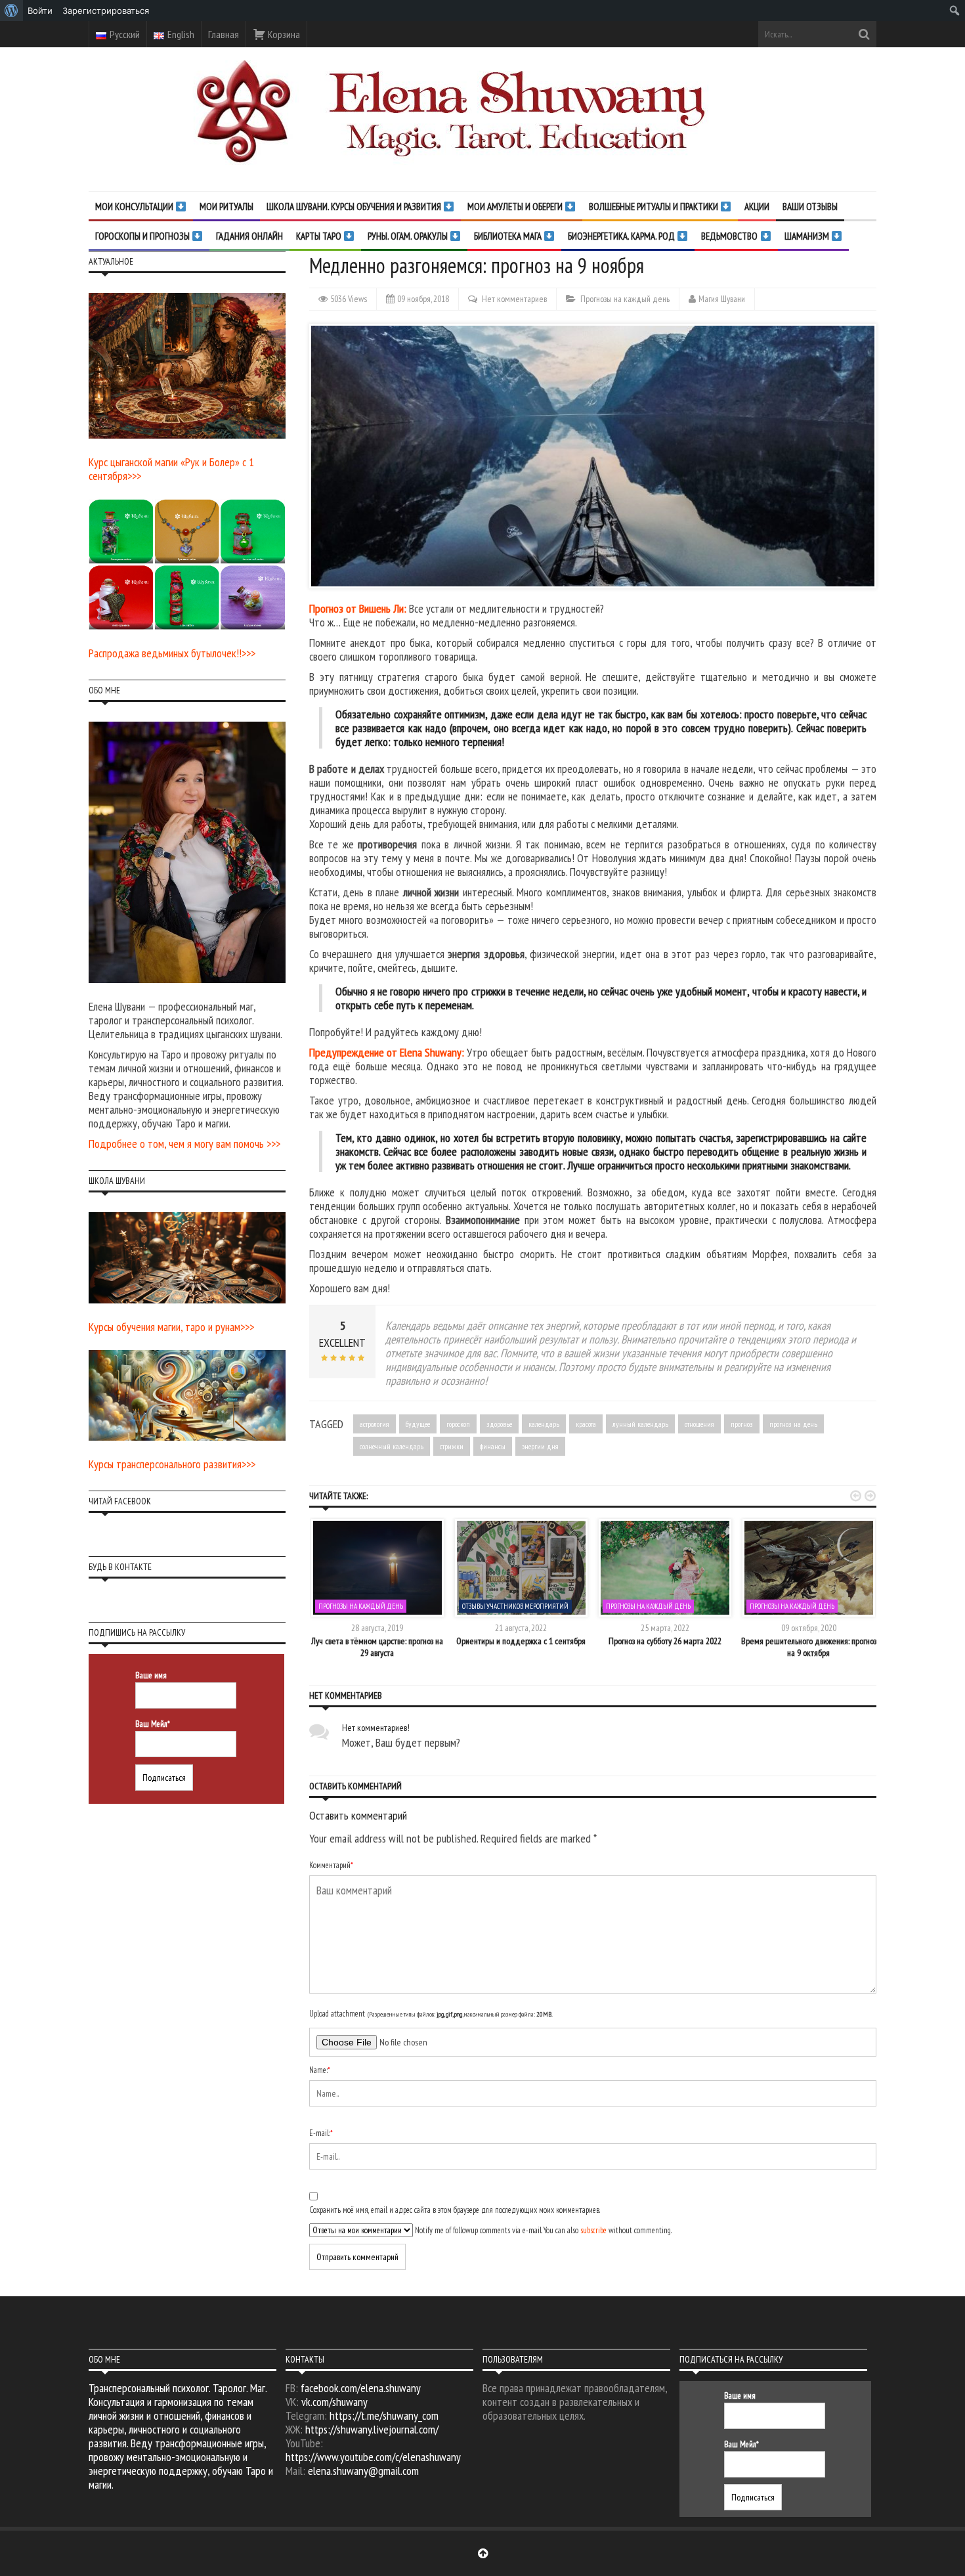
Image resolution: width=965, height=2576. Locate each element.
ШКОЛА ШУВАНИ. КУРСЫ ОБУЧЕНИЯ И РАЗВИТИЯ (355, 207)
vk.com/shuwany (334, 2402)
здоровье (499, 1424)
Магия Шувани (722, 299)
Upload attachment (431, 2014)
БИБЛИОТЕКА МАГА (509, 236)
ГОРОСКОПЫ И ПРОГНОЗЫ (143, 236)
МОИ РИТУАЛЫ (226, 207)
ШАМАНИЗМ (808, 236)
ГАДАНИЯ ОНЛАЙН (249, 236)
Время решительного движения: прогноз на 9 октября (809, 1647)
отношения (699, 1424)
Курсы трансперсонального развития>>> (172, 1464)
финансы (493, 1446)
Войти (40, 11)
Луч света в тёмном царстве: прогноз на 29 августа (377, 1647)
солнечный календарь (392, 1446)
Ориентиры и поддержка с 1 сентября (521, 1641)
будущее (418, 1424)
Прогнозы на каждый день (625, 299)
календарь (544, 1424)
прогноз (742, 1424)
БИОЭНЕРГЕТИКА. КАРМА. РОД (622, 236)
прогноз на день (793, 1424)
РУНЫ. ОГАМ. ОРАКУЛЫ (409, 236)
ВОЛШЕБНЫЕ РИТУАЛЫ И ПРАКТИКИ (654, 207)
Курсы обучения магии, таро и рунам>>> (171, 1327)
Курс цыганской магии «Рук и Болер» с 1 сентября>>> (171, 469)
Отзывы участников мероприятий (515, 1606)
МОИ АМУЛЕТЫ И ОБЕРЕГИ (516, 207)
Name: (320, 2070)
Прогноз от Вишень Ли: (358, 608)
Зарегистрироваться (106, 11)
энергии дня (540, 1446)
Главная (224, 34)
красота (586, 1424)
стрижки (452, 1446)
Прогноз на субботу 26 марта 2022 (665, 1641)
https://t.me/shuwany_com (384, 2415)
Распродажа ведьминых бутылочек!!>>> (172, 653)
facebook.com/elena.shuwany (361, 2388)
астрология (375, 1424)
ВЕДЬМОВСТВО (730, 236)
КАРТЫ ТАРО (320, 236)
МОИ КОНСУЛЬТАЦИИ (135, 207)
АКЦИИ (757, 207)
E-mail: (321, 2133)
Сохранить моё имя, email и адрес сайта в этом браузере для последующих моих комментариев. (455, 2210)
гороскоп (458, 1424)
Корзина (283, 34)
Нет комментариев (514, 299)
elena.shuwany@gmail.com (363, 2471)
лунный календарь (640, 1424)
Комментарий (331, 1865)
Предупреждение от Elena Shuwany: (387, 1052)
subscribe (593, 2230)
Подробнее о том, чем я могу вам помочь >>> (184, 1144)
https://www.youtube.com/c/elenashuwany (373, 2457)
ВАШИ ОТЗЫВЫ (810, 207)
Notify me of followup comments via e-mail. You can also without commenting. (542, 2230)
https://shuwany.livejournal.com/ (372, 2429)
